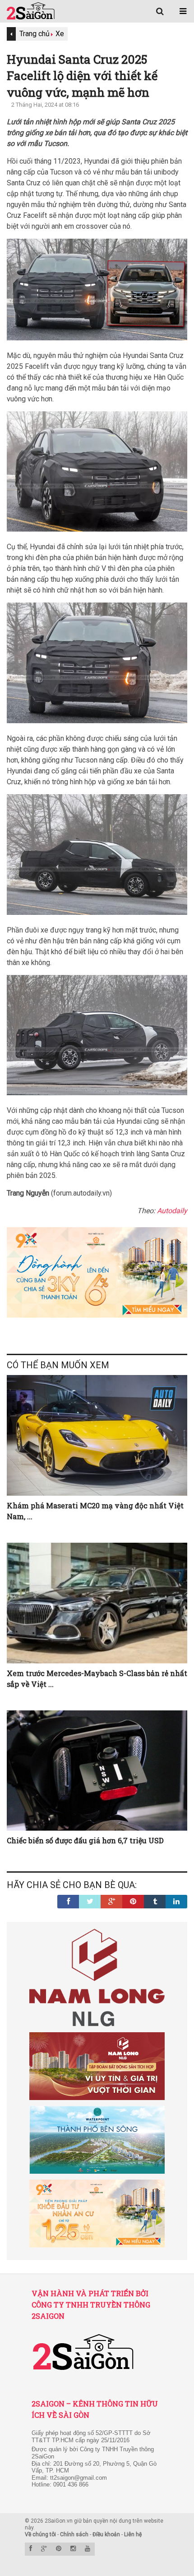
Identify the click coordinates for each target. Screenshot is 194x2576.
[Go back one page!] (11, 34)
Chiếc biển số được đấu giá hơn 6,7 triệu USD (85, 1840)
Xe (60, 34)
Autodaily (172, 1211)
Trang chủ (35, 34)
